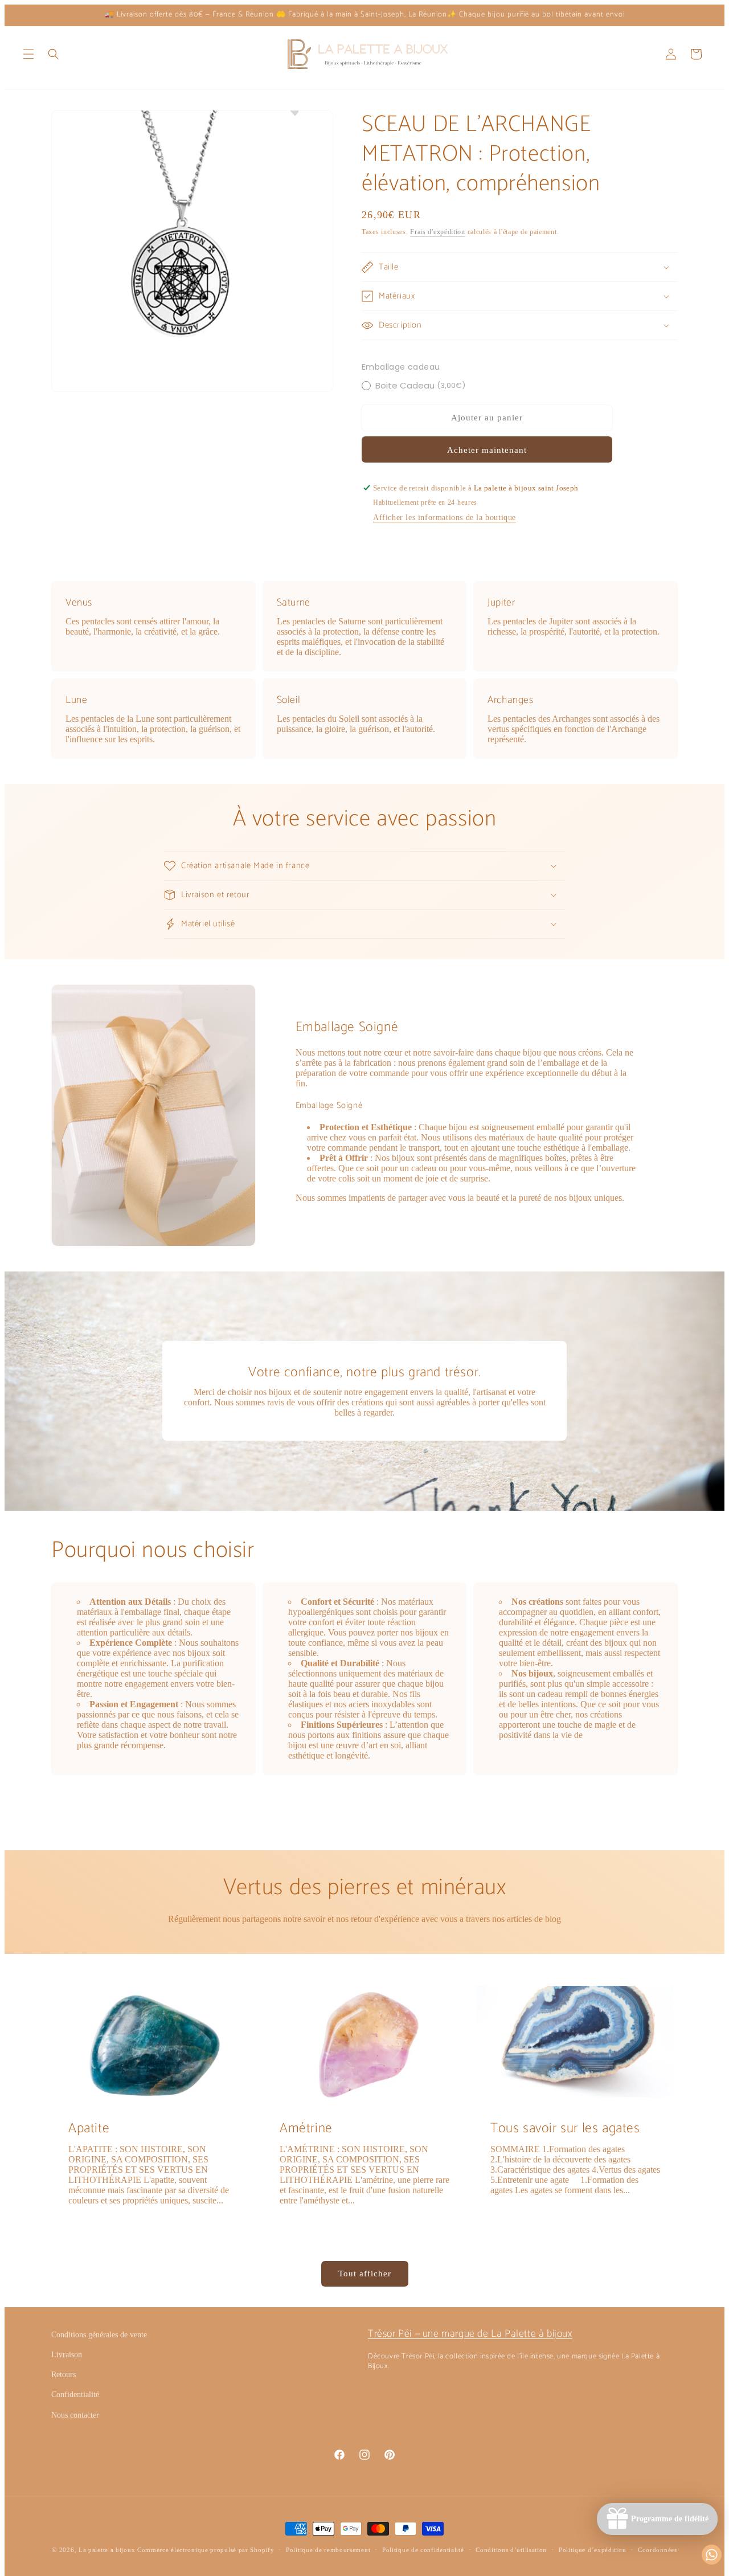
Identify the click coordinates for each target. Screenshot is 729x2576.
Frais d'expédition (438, 232)
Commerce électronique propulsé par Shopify (206, 2550)
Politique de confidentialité (423, 2550)
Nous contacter (75, 2415)
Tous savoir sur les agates (565, 2129)
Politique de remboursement (328, 2550)
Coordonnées (658, 2550)
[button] (28, 54)
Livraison (67, 2355)
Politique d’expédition (592, 2550)
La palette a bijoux (107, 2550)
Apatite (89, 2129)
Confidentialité (75, 2395)
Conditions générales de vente (99, 2335)
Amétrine (306, 2129)
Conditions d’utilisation (511, 2550)
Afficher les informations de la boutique (445, 518)
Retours (64, 2375)
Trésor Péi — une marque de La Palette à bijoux (470, 2334)
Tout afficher (365, 2274)
